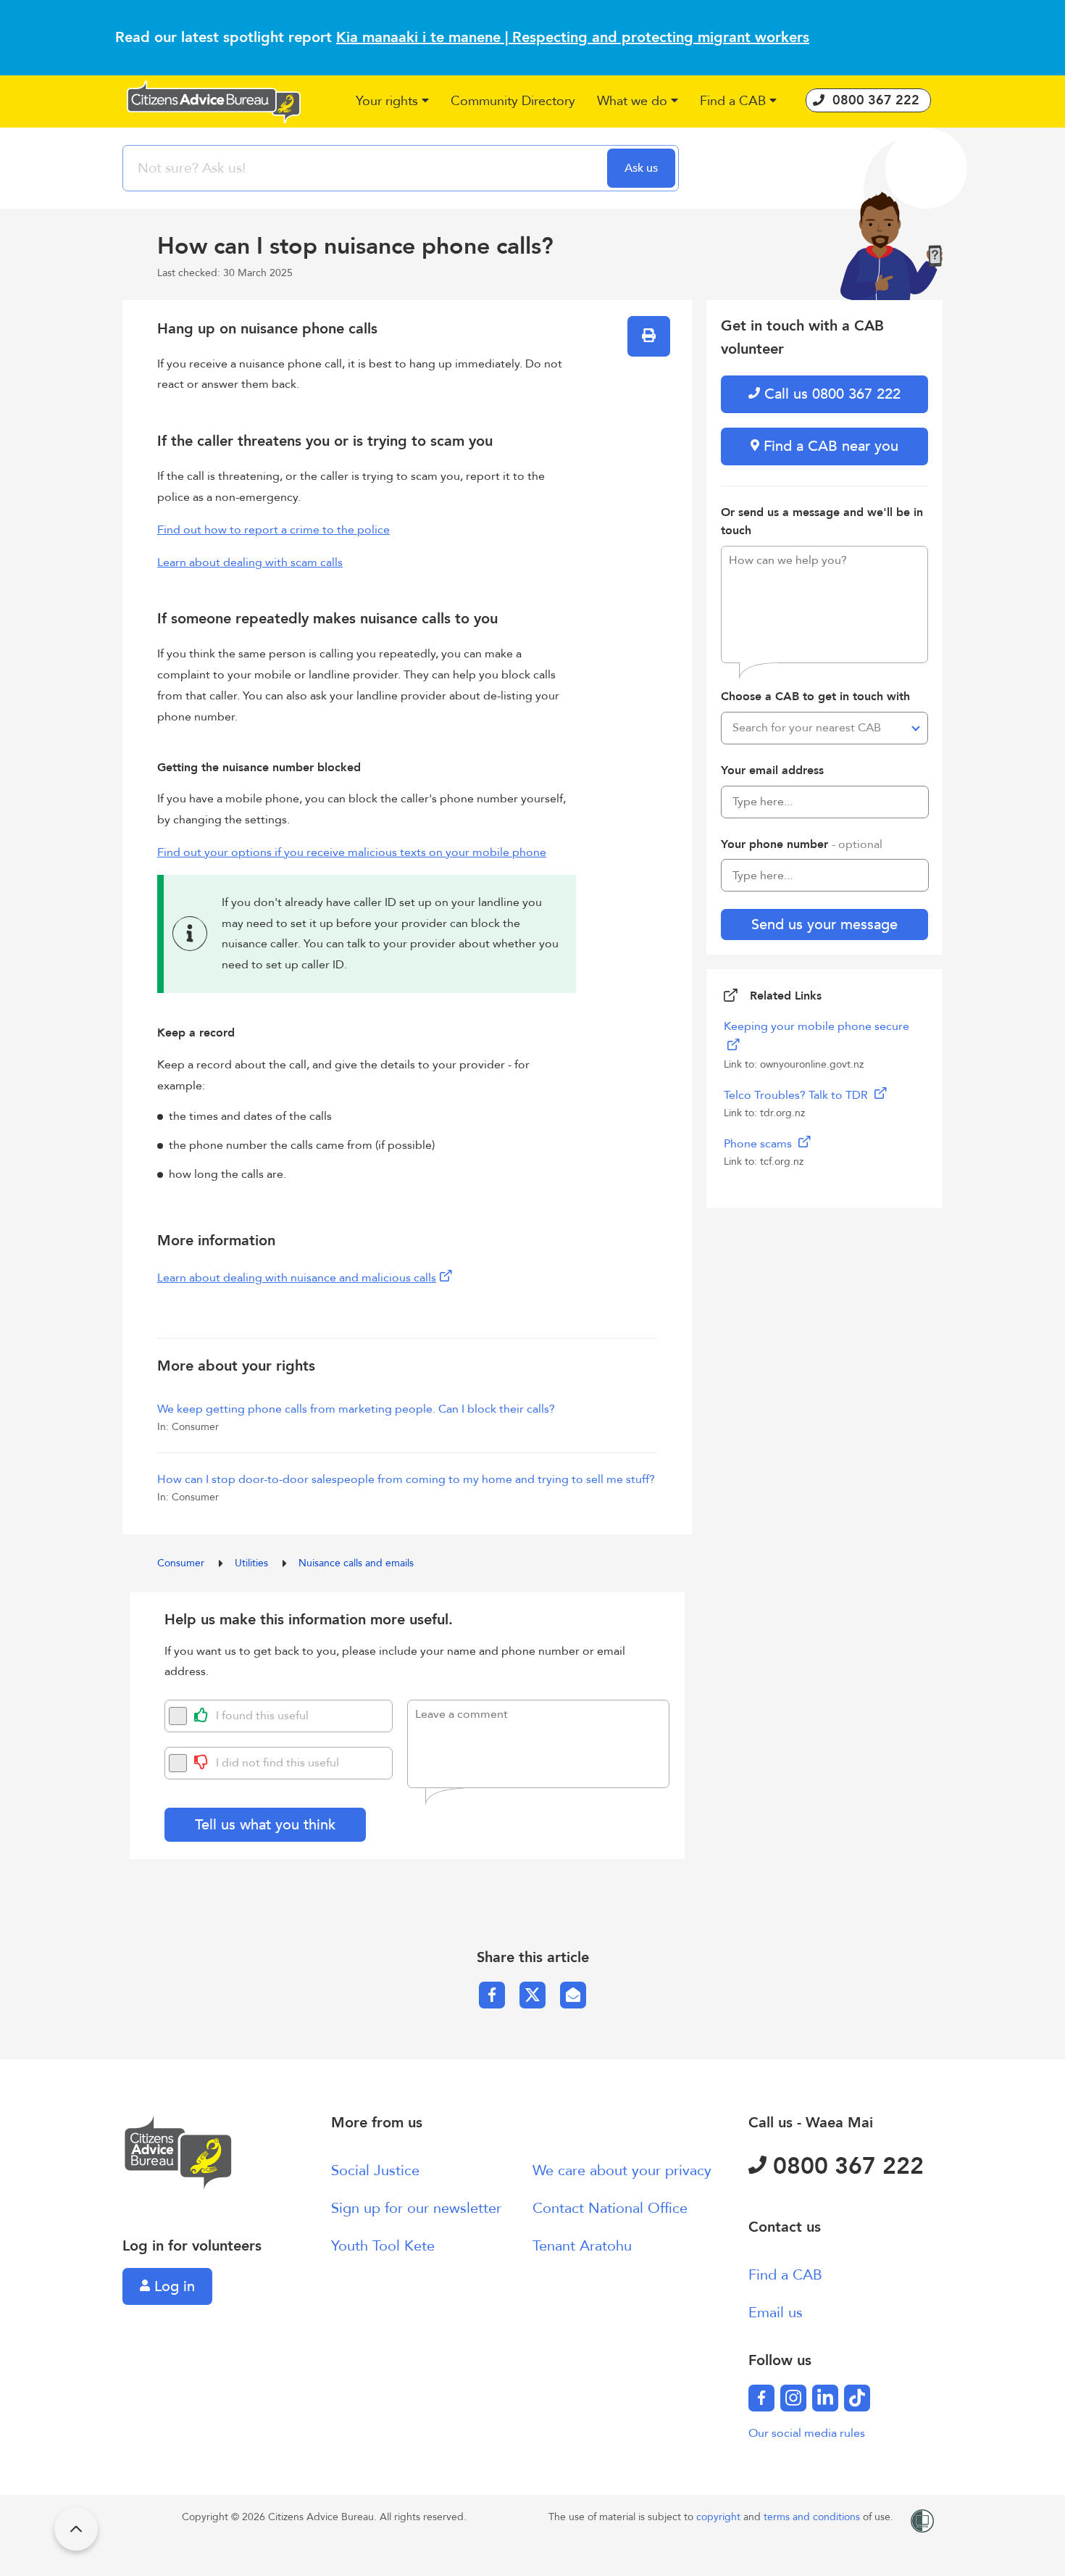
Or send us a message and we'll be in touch (822, 522)
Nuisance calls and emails (356, 1563)
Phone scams (759, 1144)
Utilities (253, 1563)
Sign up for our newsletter (416, 2208)
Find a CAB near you (829, 446)
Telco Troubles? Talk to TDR (797, 1095)
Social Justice (375, 2170)
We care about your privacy (622, 2170)
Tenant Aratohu (582, 2246)
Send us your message (824, 925)
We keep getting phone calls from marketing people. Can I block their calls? (356, 1409)
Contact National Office (610, 2208)
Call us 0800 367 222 (830, 394)
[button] (392, 102)
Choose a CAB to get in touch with (815, 697)
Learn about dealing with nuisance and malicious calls (297, 1278)
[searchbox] (367, 168)
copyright (720, 2517)
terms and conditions (813, 2517)
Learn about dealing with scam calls (250, 562)
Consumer (182, 1563)
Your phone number (802, 844)
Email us (776, 2313)
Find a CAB (785, 2275)
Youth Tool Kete (383, 2246)
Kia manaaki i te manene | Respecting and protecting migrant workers (573, 37)
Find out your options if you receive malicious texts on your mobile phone (352, 852)
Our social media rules (807, 2433)
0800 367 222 (845, 2166)
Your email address (772, 770)
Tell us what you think (265, 1825)
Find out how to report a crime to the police (273, 530)
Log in (172, 2286)
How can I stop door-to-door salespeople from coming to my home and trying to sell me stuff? (406, 1479)
